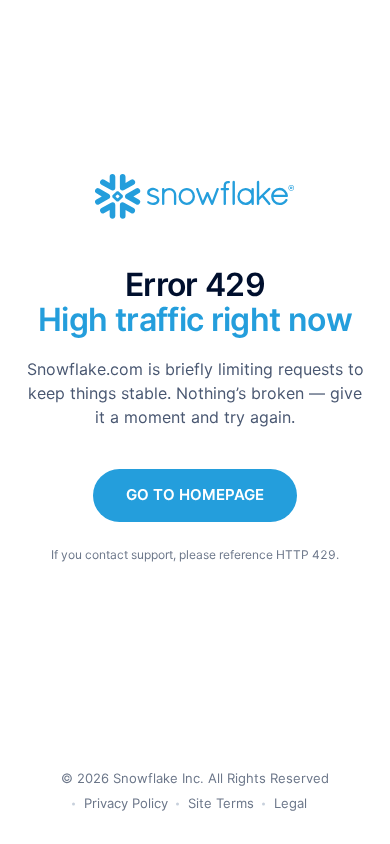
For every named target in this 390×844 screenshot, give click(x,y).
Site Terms (221, 803)
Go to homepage (195, 494)
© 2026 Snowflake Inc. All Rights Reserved (195, 778)
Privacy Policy (126, 803)
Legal (290, 803)
